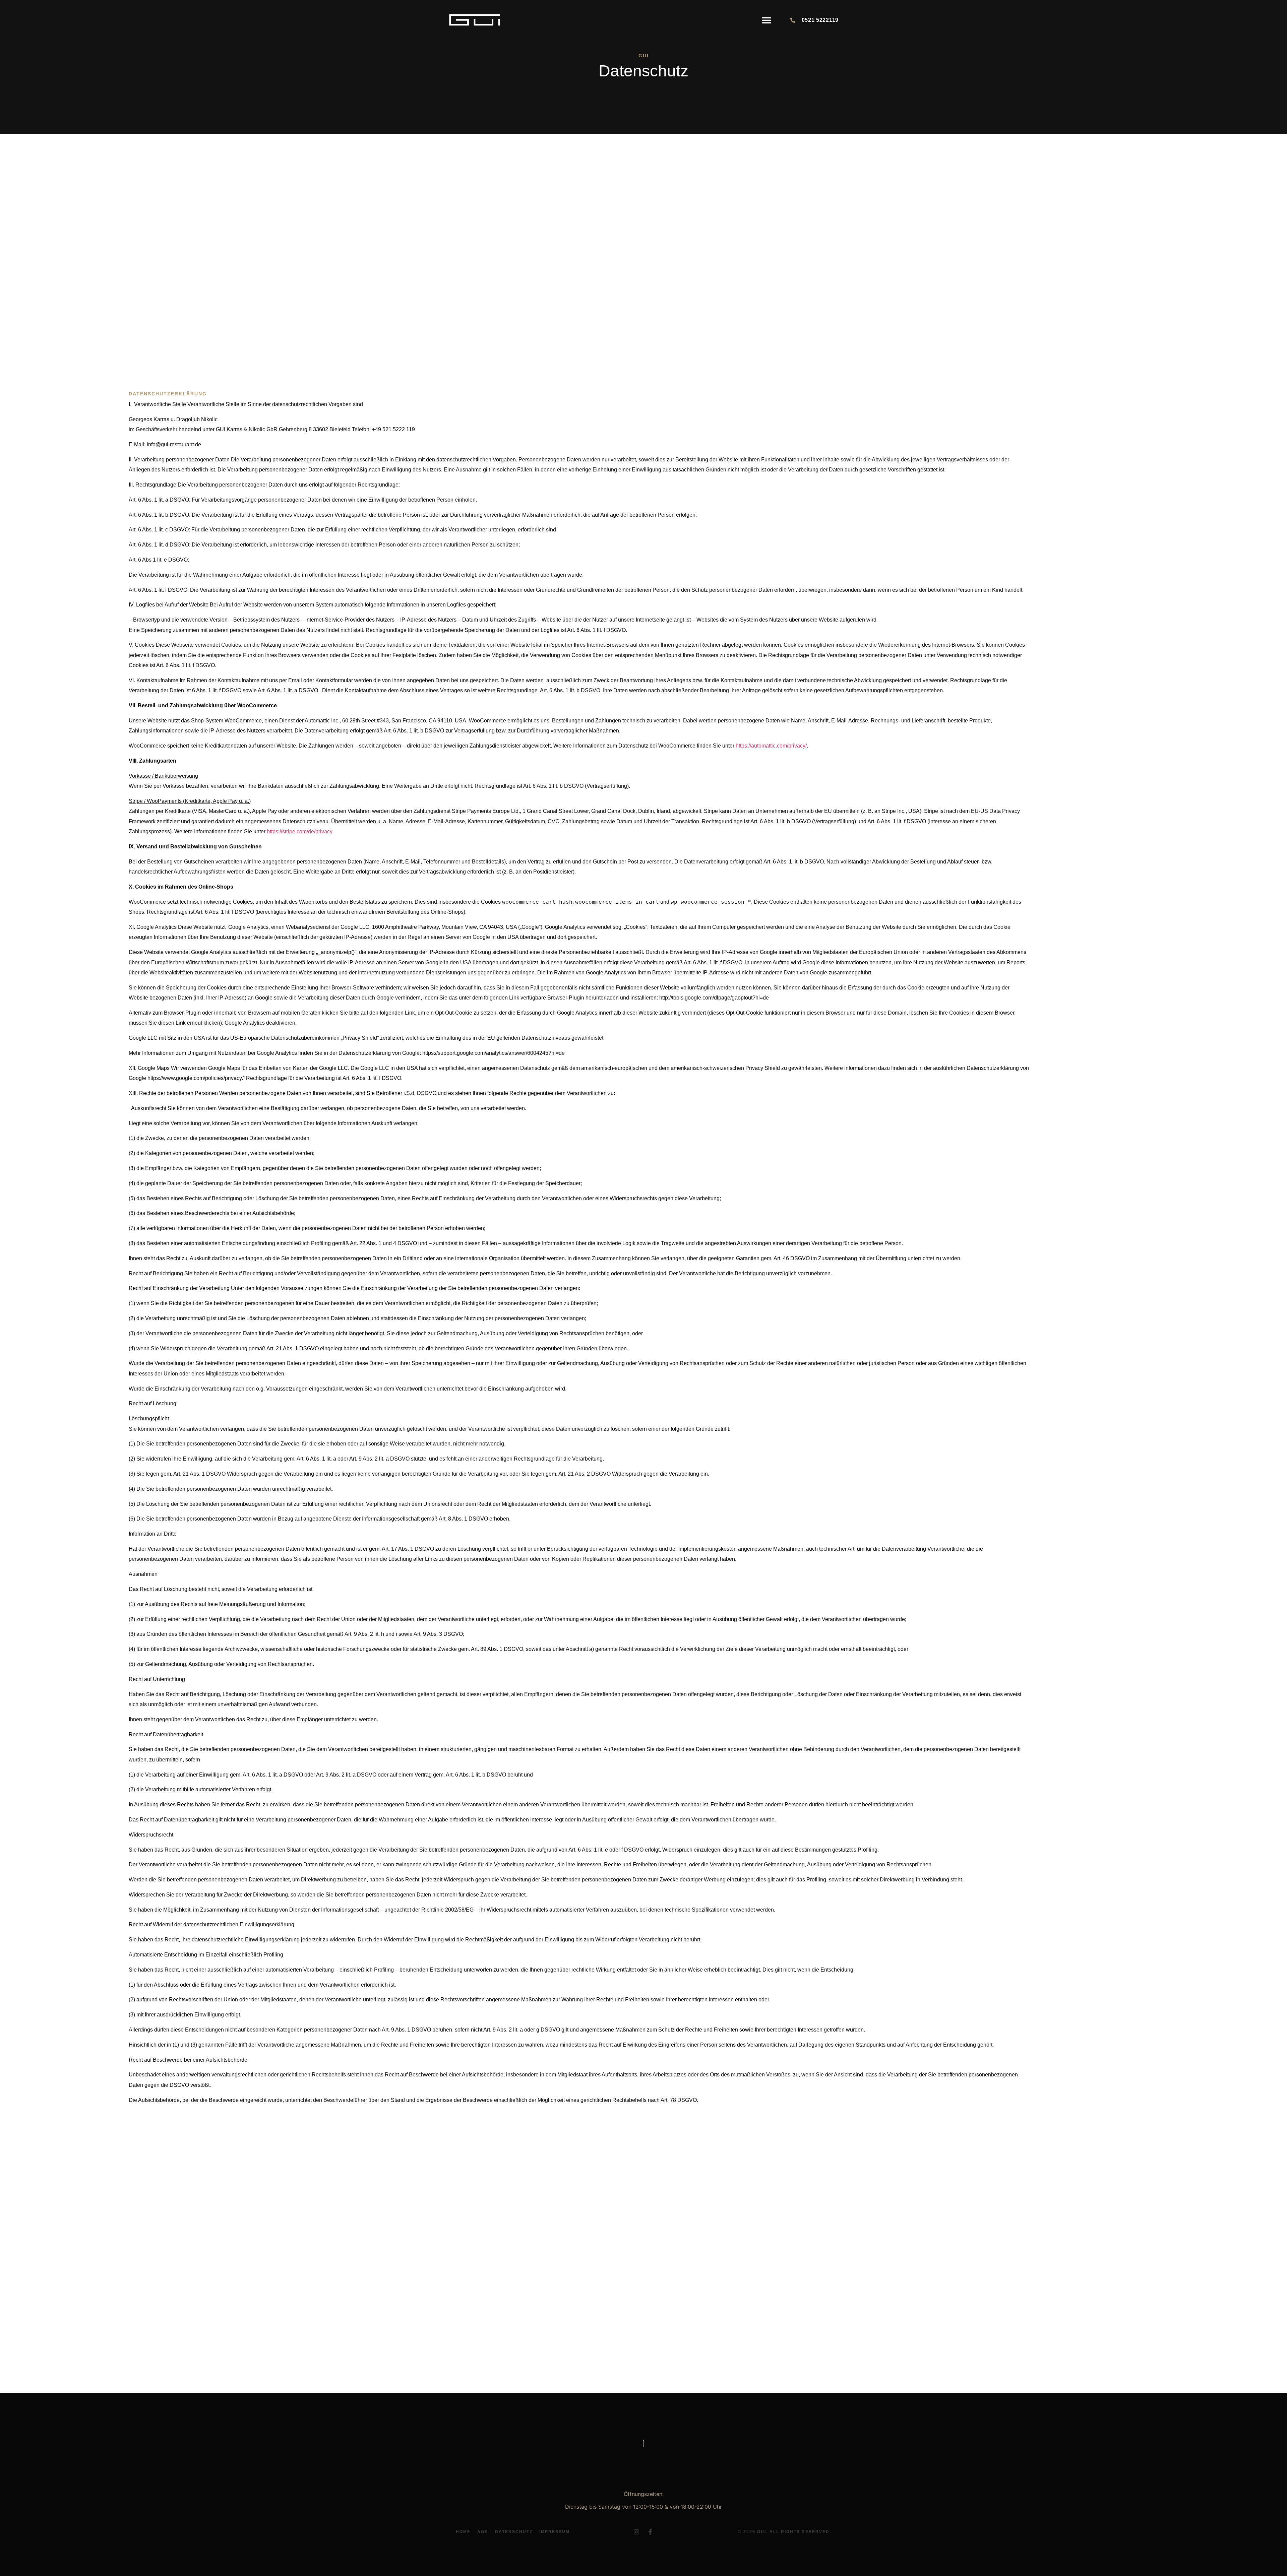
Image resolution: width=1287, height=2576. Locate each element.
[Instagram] (636, 2532)
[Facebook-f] (650, 2532)
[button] (767, 20)
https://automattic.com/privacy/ (771, 746)
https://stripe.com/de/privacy (299, 831)
